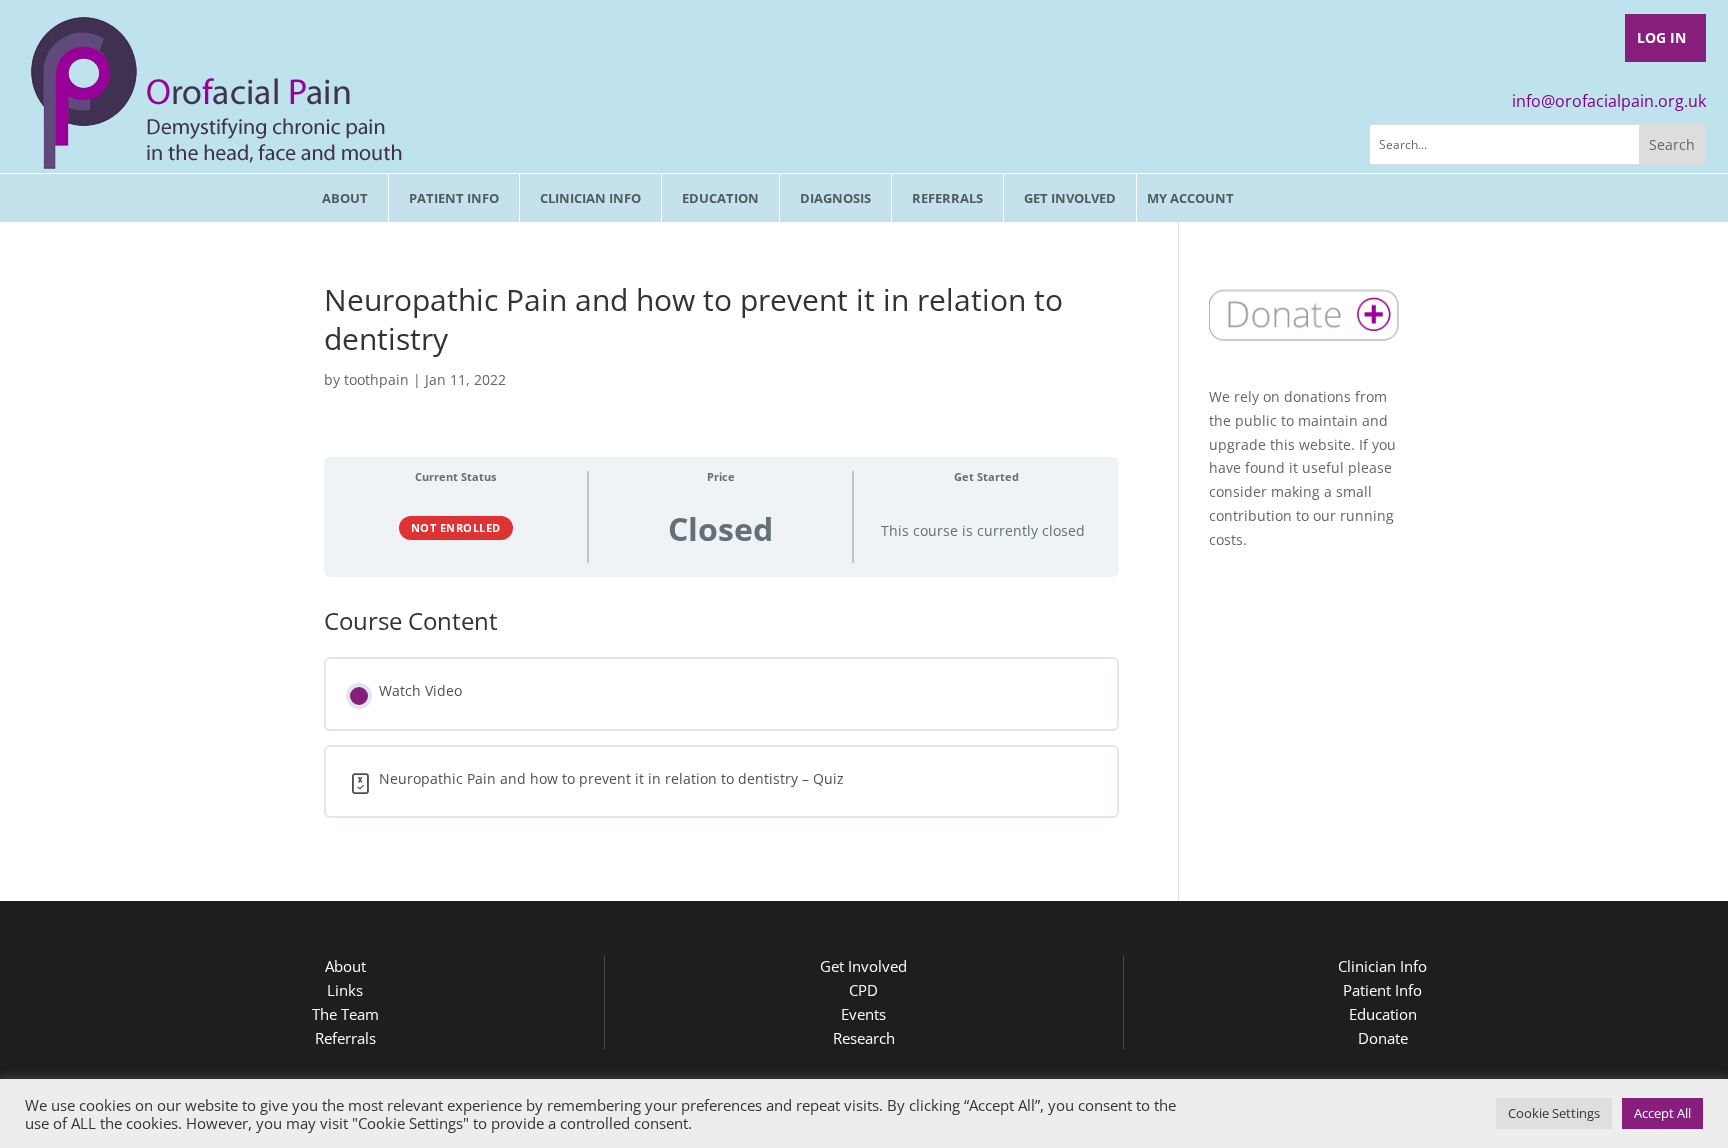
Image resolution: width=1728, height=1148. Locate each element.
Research (864, 1038)
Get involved (1070, 198)
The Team (345, 1014)
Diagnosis (835, 198)
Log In (1661, 37)
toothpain (376, 379)
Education (720, 198)
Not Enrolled (456, 527)
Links (345, 990)
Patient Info (454, 198)
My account (1190, 198)
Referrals (947, 198)
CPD (863, 990)
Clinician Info (590, 198)
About (345, 198)
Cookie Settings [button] (1554, 1113)
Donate (1383, 1038)
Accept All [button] (1662, 1113)
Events (863, 1014)
